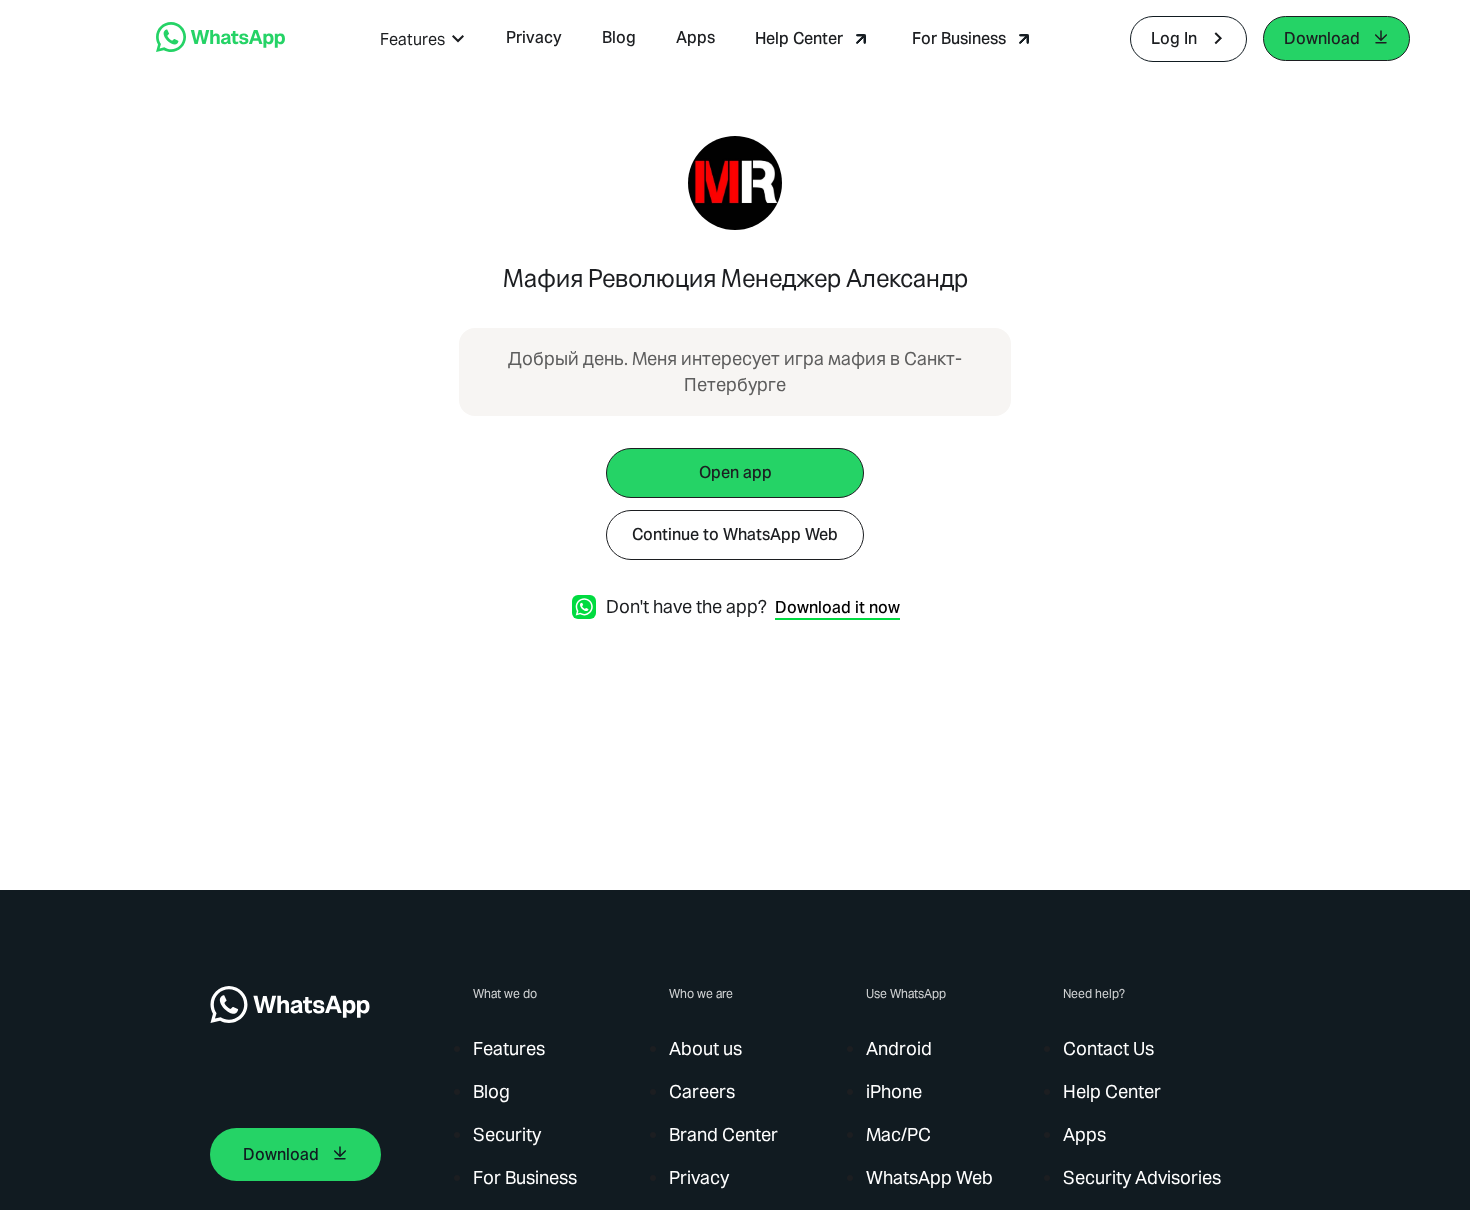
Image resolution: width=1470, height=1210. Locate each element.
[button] (423, 39)
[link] (220, 46)
